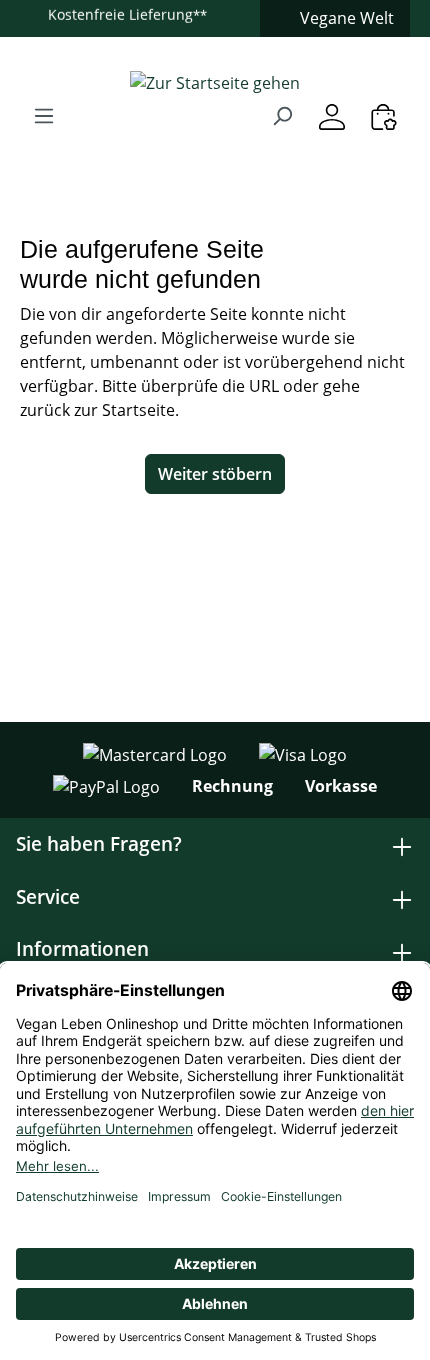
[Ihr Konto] (332, 116)
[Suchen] (282, 115)
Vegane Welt (347, 18)
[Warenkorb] (384, 116)
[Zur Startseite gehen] (215, 82)
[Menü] (44, 115)
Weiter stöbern (215, 474)
